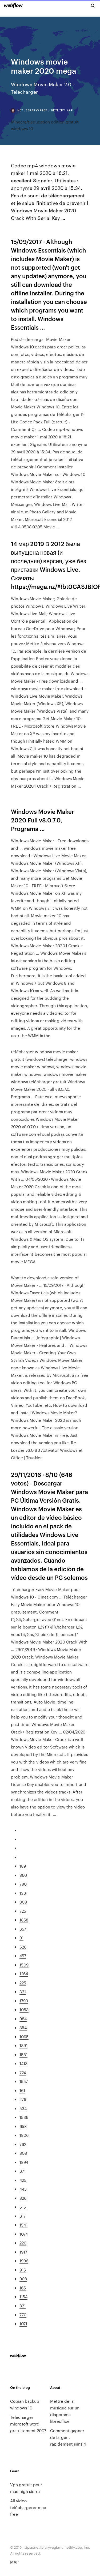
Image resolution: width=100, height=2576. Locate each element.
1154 (23, 2297)
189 (23, 1866)
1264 (24, 1974)
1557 (24, 2081)
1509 (24, 1965)
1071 (23, 2324)
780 (23, 1884)
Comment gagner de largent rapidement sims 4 (68, 2437)
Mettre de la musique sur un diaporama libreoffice (65, 2411)
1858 (24, 1920)
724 (23, 2072)
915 (23, 2270)
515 (23, 2207)
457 (23, 1956)
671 (23, 2171)
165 (23, 2288)
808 (23, 2153)
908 (23, 2279)
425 (23, 2180)
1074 (24, 2234)
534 (23, 2108)
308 (23, 1902)
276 (23, 2099)
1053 (24, 2009)
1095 (24, 2037)
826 (23, 2198)
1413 (23, 2063)
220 (23, 2243)
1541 (23, 2225)
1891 (23, 2045)
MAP (14, 2562)
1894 (24, 2162)
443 (23, 2189)
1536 (24, 2117)
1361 (23, 1893)
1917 (23, 2252)
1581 (23, 2054)
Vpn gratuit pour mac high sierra (26, 2488)
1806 (24, 2135)
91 (21, 1938)
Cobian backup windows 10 (25, 2404)
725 (23, 1911)
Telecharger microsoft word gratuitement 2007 (28, 2424)
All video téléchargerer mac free (28, 2507)
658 (23, 2126)
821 (23, 2306)
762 (23, 2144)
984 (23, 2019)
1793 (24, 2001)
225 (23, 1983)
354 (23, 2027)
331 (23, 1992)
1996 (24, 2261)
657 (23, 1929)
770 (23, 2314)
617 (23, 2216)
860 (23, 1875)
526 (23, 1947)
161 (22, 2090)
